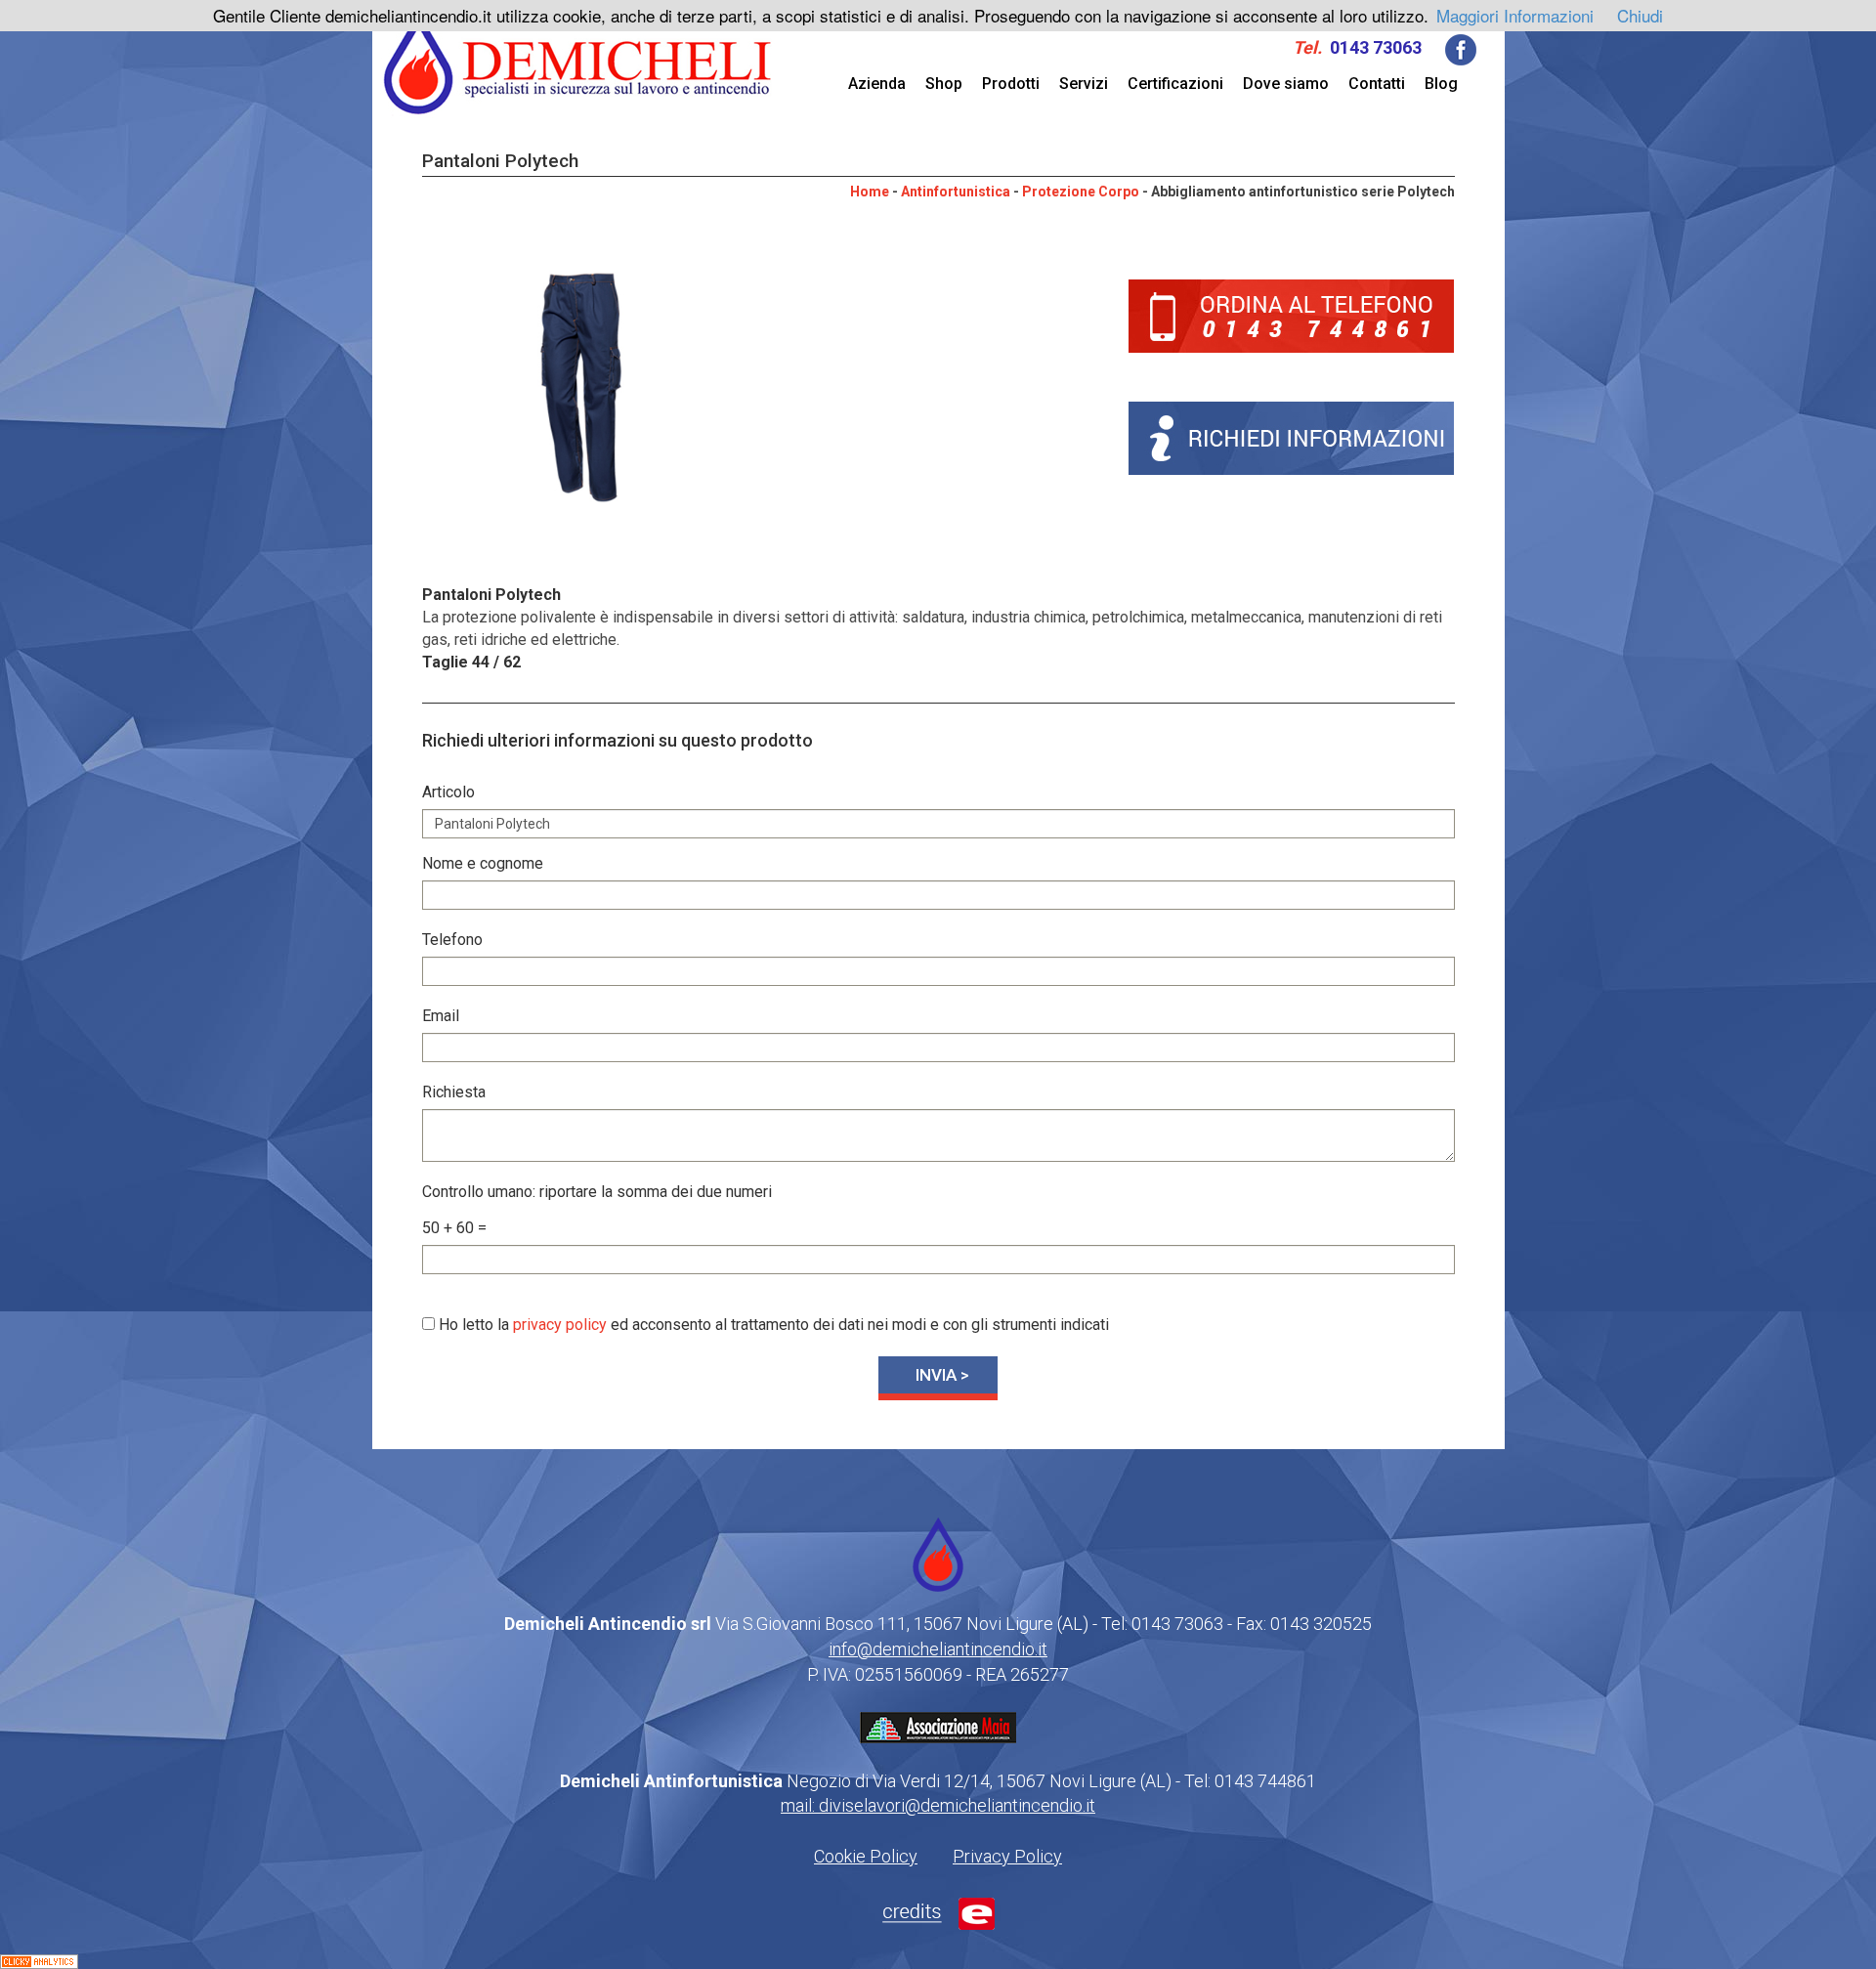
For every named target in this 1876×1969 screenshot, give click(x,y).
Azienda (877, 84)
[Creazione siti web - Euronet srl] (938, 1912)
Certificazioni (1175, 84)
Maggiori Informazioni (1515, 15)
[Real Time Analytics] (39, 1959)
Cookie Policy (866, 1856)
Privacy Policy (1007, 1856)
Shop (944, 84)
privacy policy (560, 1325)
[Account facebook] (1461, 48)
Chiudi (1640, 15)
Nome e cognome (483, 863)
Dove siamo (1286, 84)
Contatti (1377, 84)
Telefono (452, 940)
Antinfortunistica (956, 192)
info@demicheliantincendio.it (938, 1649)
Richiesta (454, 1092)
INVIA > (942, 1375)
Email (441, 1016)
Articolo (448, 792)
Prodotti (1011, 84)
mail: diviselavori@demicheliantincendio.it (938, 1805)
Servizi (1084, 84)
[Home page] (578, 62)
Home (870, 192)
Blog (1441, 84)
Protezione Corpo (1081, 192)
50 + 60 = (454, 1228)
